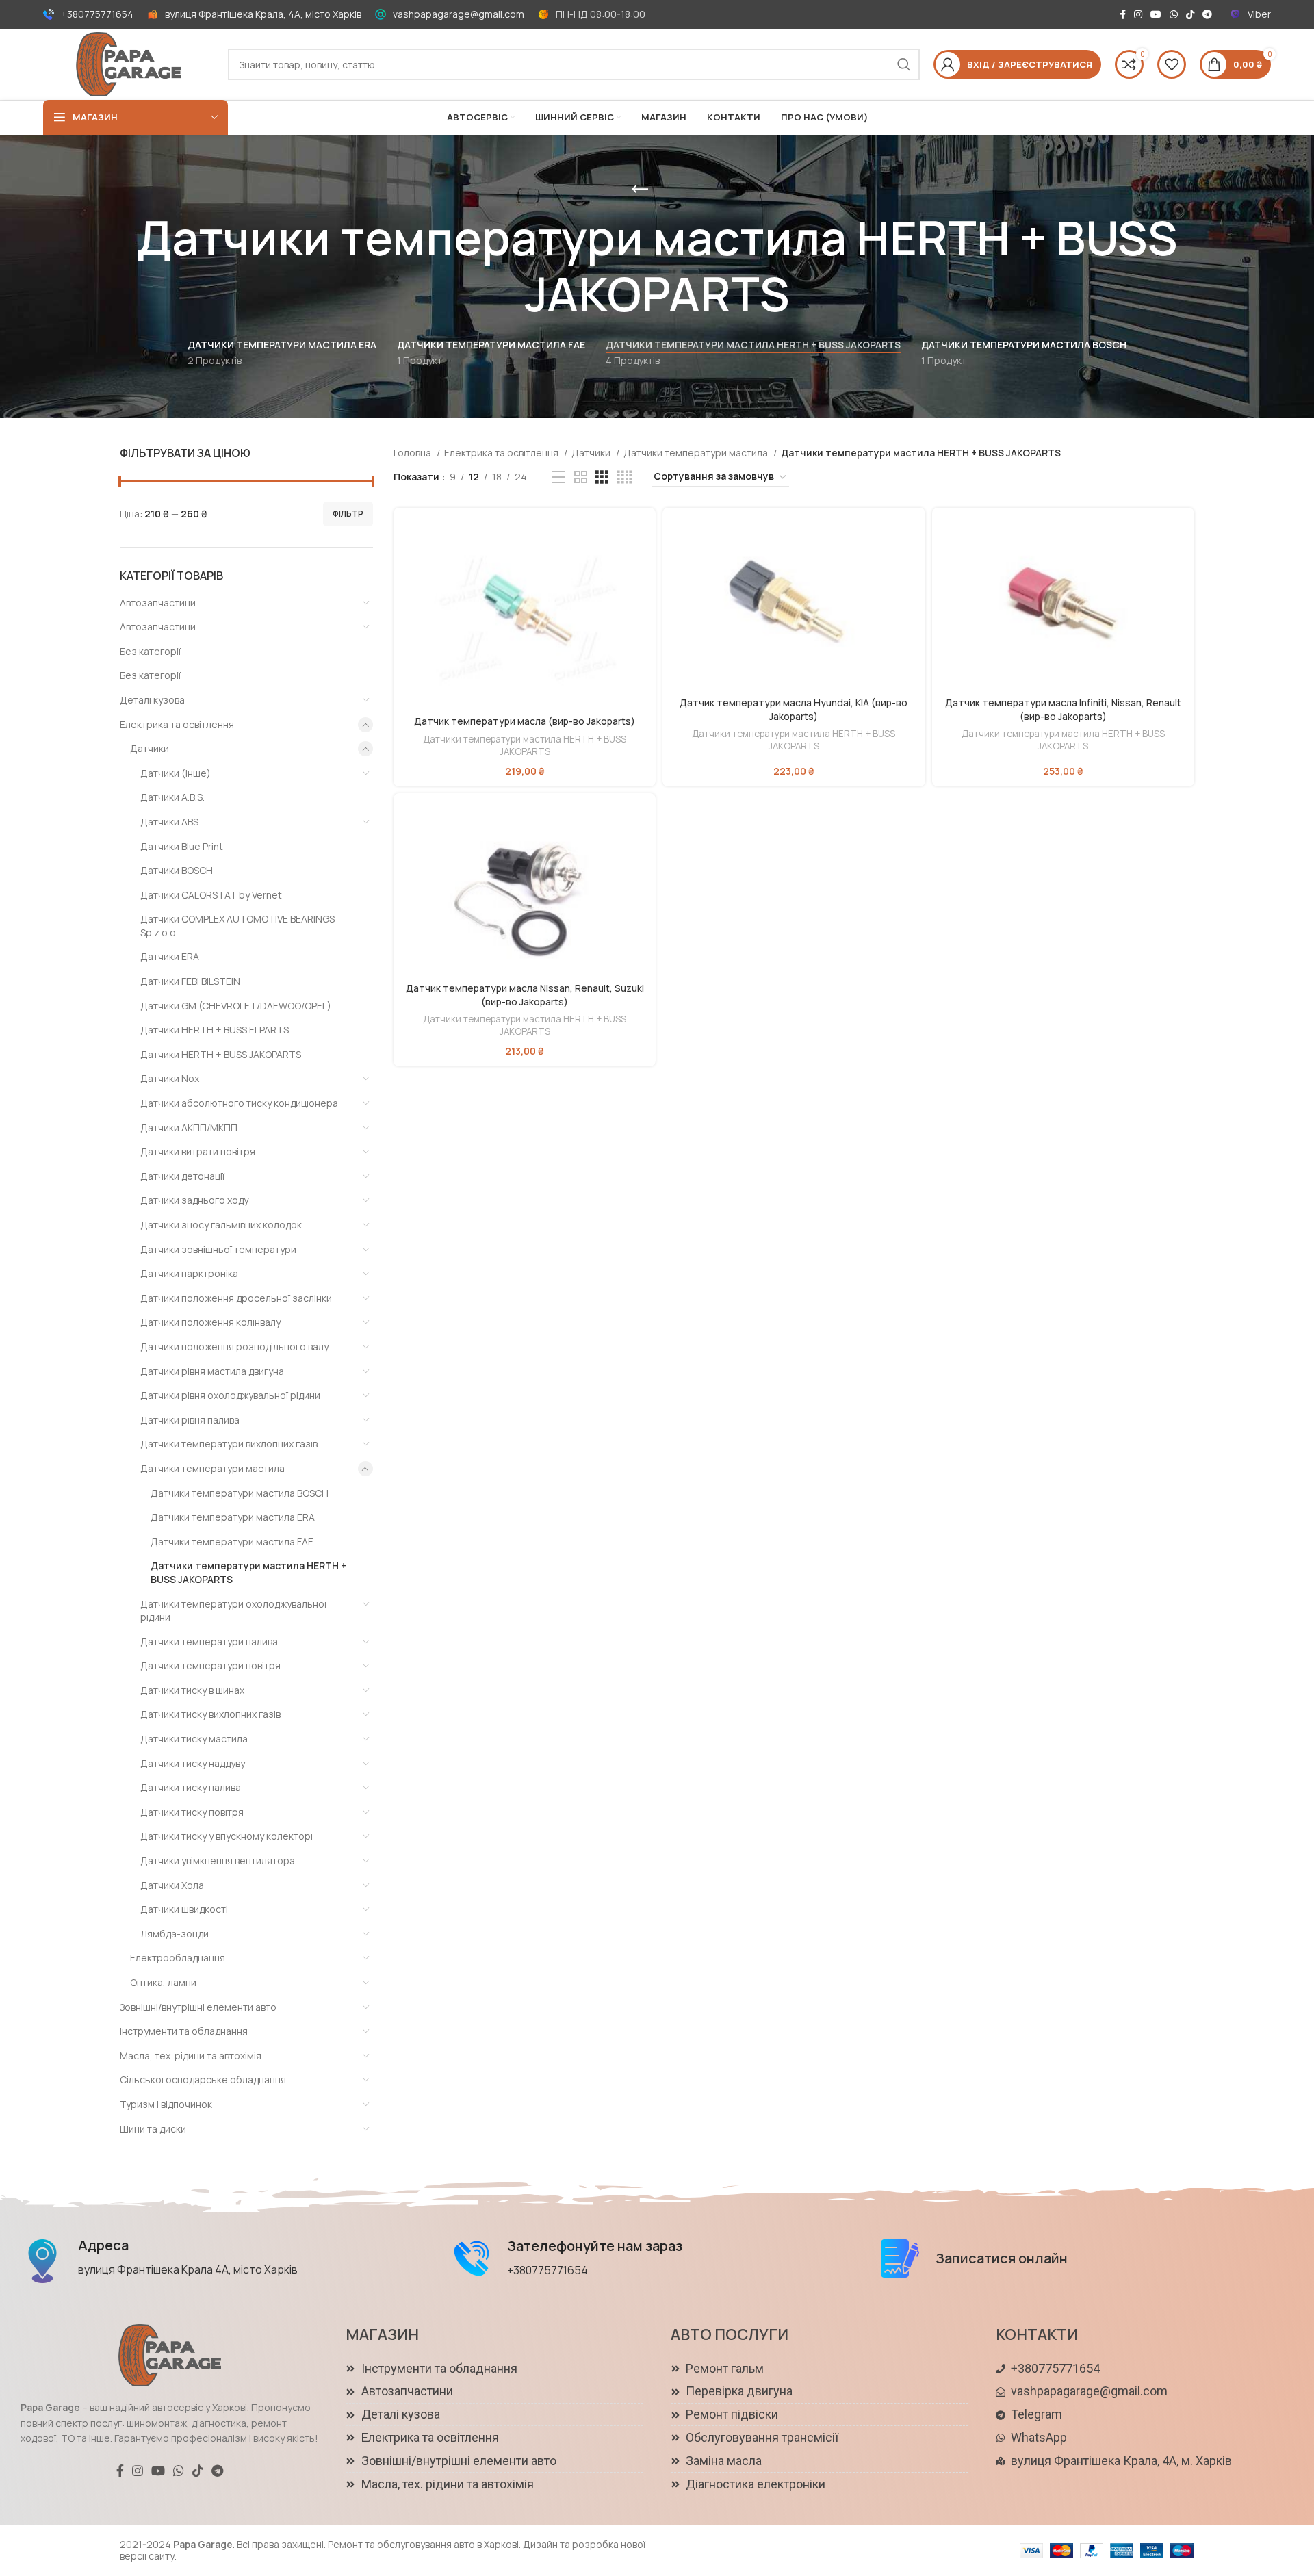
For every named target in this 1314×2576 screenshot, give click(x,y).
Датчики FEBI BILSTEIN (190, 981)
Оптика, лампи (163, 1982)
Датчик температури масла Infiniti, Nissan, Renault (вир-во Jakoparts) (1063, 709)
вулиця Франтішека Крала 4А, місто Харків (188, 2269)
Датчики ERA (170, 956)
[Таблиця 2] (581, 477)
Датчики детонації (182, 1176)
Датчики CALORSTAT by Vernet (211, 895)
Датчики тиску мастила (194, 1739)
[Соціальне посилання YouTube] (1156, 14)
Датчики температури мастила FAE (232, 1542)
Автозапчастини (158, 603)
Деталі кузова (152, 700)
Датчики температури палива (209, 1641)
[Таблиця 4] (624, 477)
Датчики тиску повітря (192, 1812)
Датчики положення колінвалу (210, 1322)
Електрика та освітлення (177, 724)
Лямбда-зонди (175, 1934)
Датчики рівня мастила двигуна (212, 1371)
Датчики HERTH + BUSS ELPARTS (215, 1030)
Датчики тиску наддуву (193, 1763)
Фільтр (348, 514)
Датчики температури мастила (212, 1468)
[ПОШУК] (904, 64)
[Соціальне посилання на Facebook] (1123, 14)
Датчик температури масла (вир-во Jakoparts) (525, 721)
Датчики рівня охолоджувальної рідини (230, 1395)
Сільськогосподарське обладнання (203, 2079)
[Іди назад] (640, 190)
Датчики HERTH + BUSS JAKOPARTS (221, 1054)
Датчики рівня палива (190, 1420)
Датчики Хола (172, 1885)
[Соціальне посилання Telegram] (1207, 14)
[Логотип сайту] (129, 63)
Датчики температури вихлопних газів (229, 1444)
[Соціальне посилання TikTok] (1190, 14)
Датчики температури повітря (210, 1665)
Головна (413, 453)
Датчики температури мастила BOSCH (240, 1493)
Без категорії (150, 651)
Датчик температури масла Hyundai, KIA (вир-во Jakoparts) (794, 709)
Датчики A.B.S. (172, 797)
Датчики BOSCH (177, 870)
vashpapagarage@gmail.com (459, 14)
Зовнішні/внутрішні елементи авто (198, 2007)
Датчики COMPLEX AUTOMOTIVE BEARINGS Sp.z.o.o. (237, 926)
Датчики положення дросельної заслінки (236, 1298)
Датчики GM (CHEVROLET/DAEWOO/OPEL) (236, 1006)
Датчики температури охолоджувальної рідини (233, 1611)
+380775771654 (97, 14)
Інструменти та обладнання (184, 2031)
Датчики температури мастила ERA (233, 1517)
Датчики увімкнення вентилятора (218, 1860)
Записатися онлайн (1002, 2258)
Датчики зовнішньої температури (218, 1249)
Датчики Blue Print (182, 846)
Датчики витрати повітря (198, 1151)
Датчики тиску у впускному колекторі (227, 1836)
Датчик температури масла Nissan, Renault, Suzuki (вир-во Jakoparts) (525, 995)
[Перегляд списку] (559, 477)
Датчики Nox (170, 1078)
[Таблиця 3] (602, 477)
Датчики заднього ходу (194, 1200)
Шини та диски (153, 2129)
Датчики (150, 748)
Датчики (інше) (176, 773)
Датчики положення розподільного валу (234, 1347)
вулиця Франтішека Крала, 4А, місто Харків (263, 14)
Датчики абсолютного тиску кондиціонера (239, 1103)
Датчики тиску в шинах (192, 1690)
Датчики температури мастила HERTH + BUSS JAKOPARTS (248, 1572)
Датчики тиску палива (191, 1787)
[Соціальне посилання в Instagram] (1138, 14)
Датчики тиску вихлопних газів (210, 1714)
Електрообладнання (178, 1958)
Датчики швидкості (184, 1909)
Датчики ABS (169, 822)
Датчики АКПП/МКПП (189, 1128)
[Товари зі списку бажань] (1172, 64)
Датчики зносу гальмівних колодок (221, 1225)
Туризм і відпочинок (166, 2104)
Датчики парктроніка (189, 1273)
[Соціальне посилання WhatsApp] (1174, 14)
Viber (1259, 14)
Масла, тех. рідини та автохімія (191, 2056)
